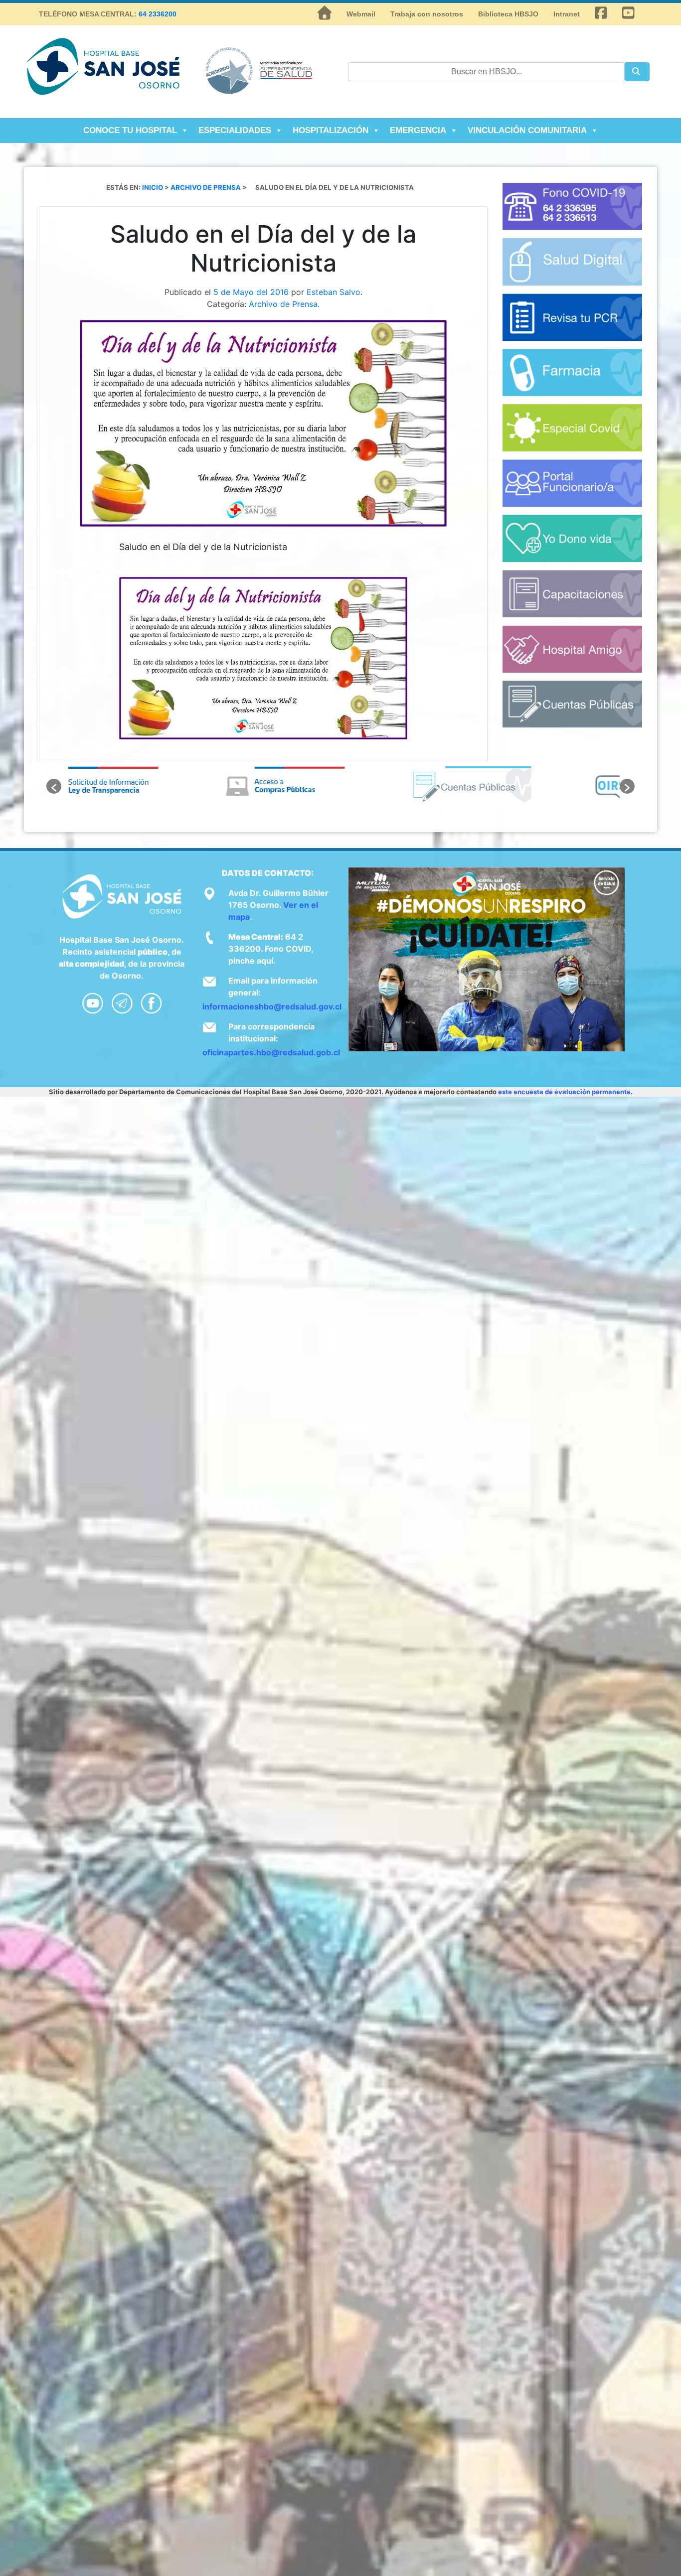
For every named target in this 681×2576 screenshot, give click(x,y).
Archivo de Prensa (283, 304)
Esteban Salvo (334, 292)
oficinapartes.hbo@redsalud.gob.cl (271, 1052)
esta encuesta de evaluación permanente (564, 1092)
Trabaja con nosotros (427, 14)
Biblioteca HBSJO (508, 14)
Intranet (567, 14)
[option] (155, 786)
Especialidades (235, 130)
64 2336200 (158, 14)
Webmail (361, 14)
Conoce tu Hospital (130, 130)
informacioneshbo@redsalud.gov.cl (272, 1006)
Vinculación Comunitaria (527, 130)
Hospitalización (331, 130)
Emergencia (418, 130)
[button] (54, 786)
